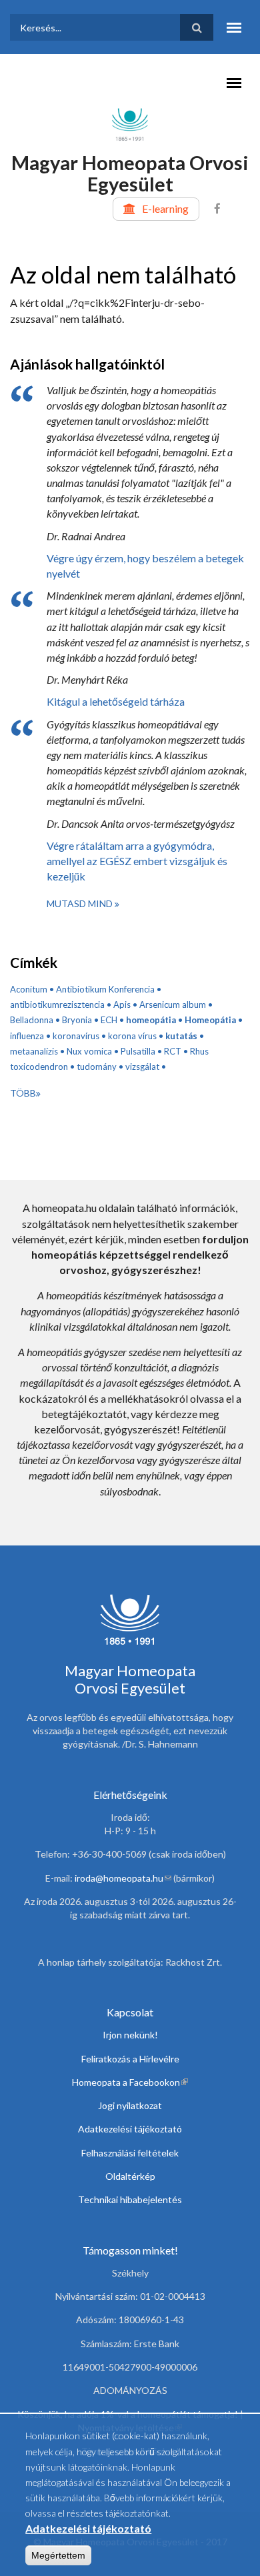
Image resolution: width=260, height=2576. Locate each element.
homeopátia (151, 1020)
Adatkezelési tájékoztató (130, 2129)
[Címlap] (130, 123)
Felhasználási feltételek (130, 2153)
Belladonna (32, 1020)
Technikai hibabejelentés (130, 2199)
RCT (173, 1051)
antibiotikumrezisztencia (57, 1005)
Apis (122, 1005)
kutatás (181, 1036)
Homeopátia (210, 1020)
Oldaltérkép (130, 2176)
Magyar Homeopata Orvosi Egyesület (130, 173)
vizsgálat (142, 1067)
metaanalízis (34, 1051)
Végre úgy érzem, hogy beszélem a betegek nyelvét (145, 566)
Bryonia (77, 1020)
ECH (109, 1020)
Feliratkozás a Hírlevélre (130, 2059)
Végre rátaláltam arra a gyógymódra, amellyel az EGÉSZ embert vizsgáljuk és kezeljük (137, 861)
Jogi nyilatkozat (130, 2105)
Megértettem (58, 2555)
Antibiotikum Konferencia (105, 989)
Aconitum (29, 989)
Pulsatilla (138, 1051)
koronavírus (76, 1036)
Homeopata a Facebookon (130, 2082)
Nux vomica (89, 1051)
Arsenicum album (173, 1005)
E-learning (165, 208)
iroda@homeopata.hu (123, 1878)
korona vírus (132, 1036)
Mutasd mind (81, 903)
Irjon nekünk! (130, 2035)
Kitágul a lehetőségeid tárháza (116, 701)
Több (23, 1093)
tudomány (97, 1067)
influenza (27, 1036)
